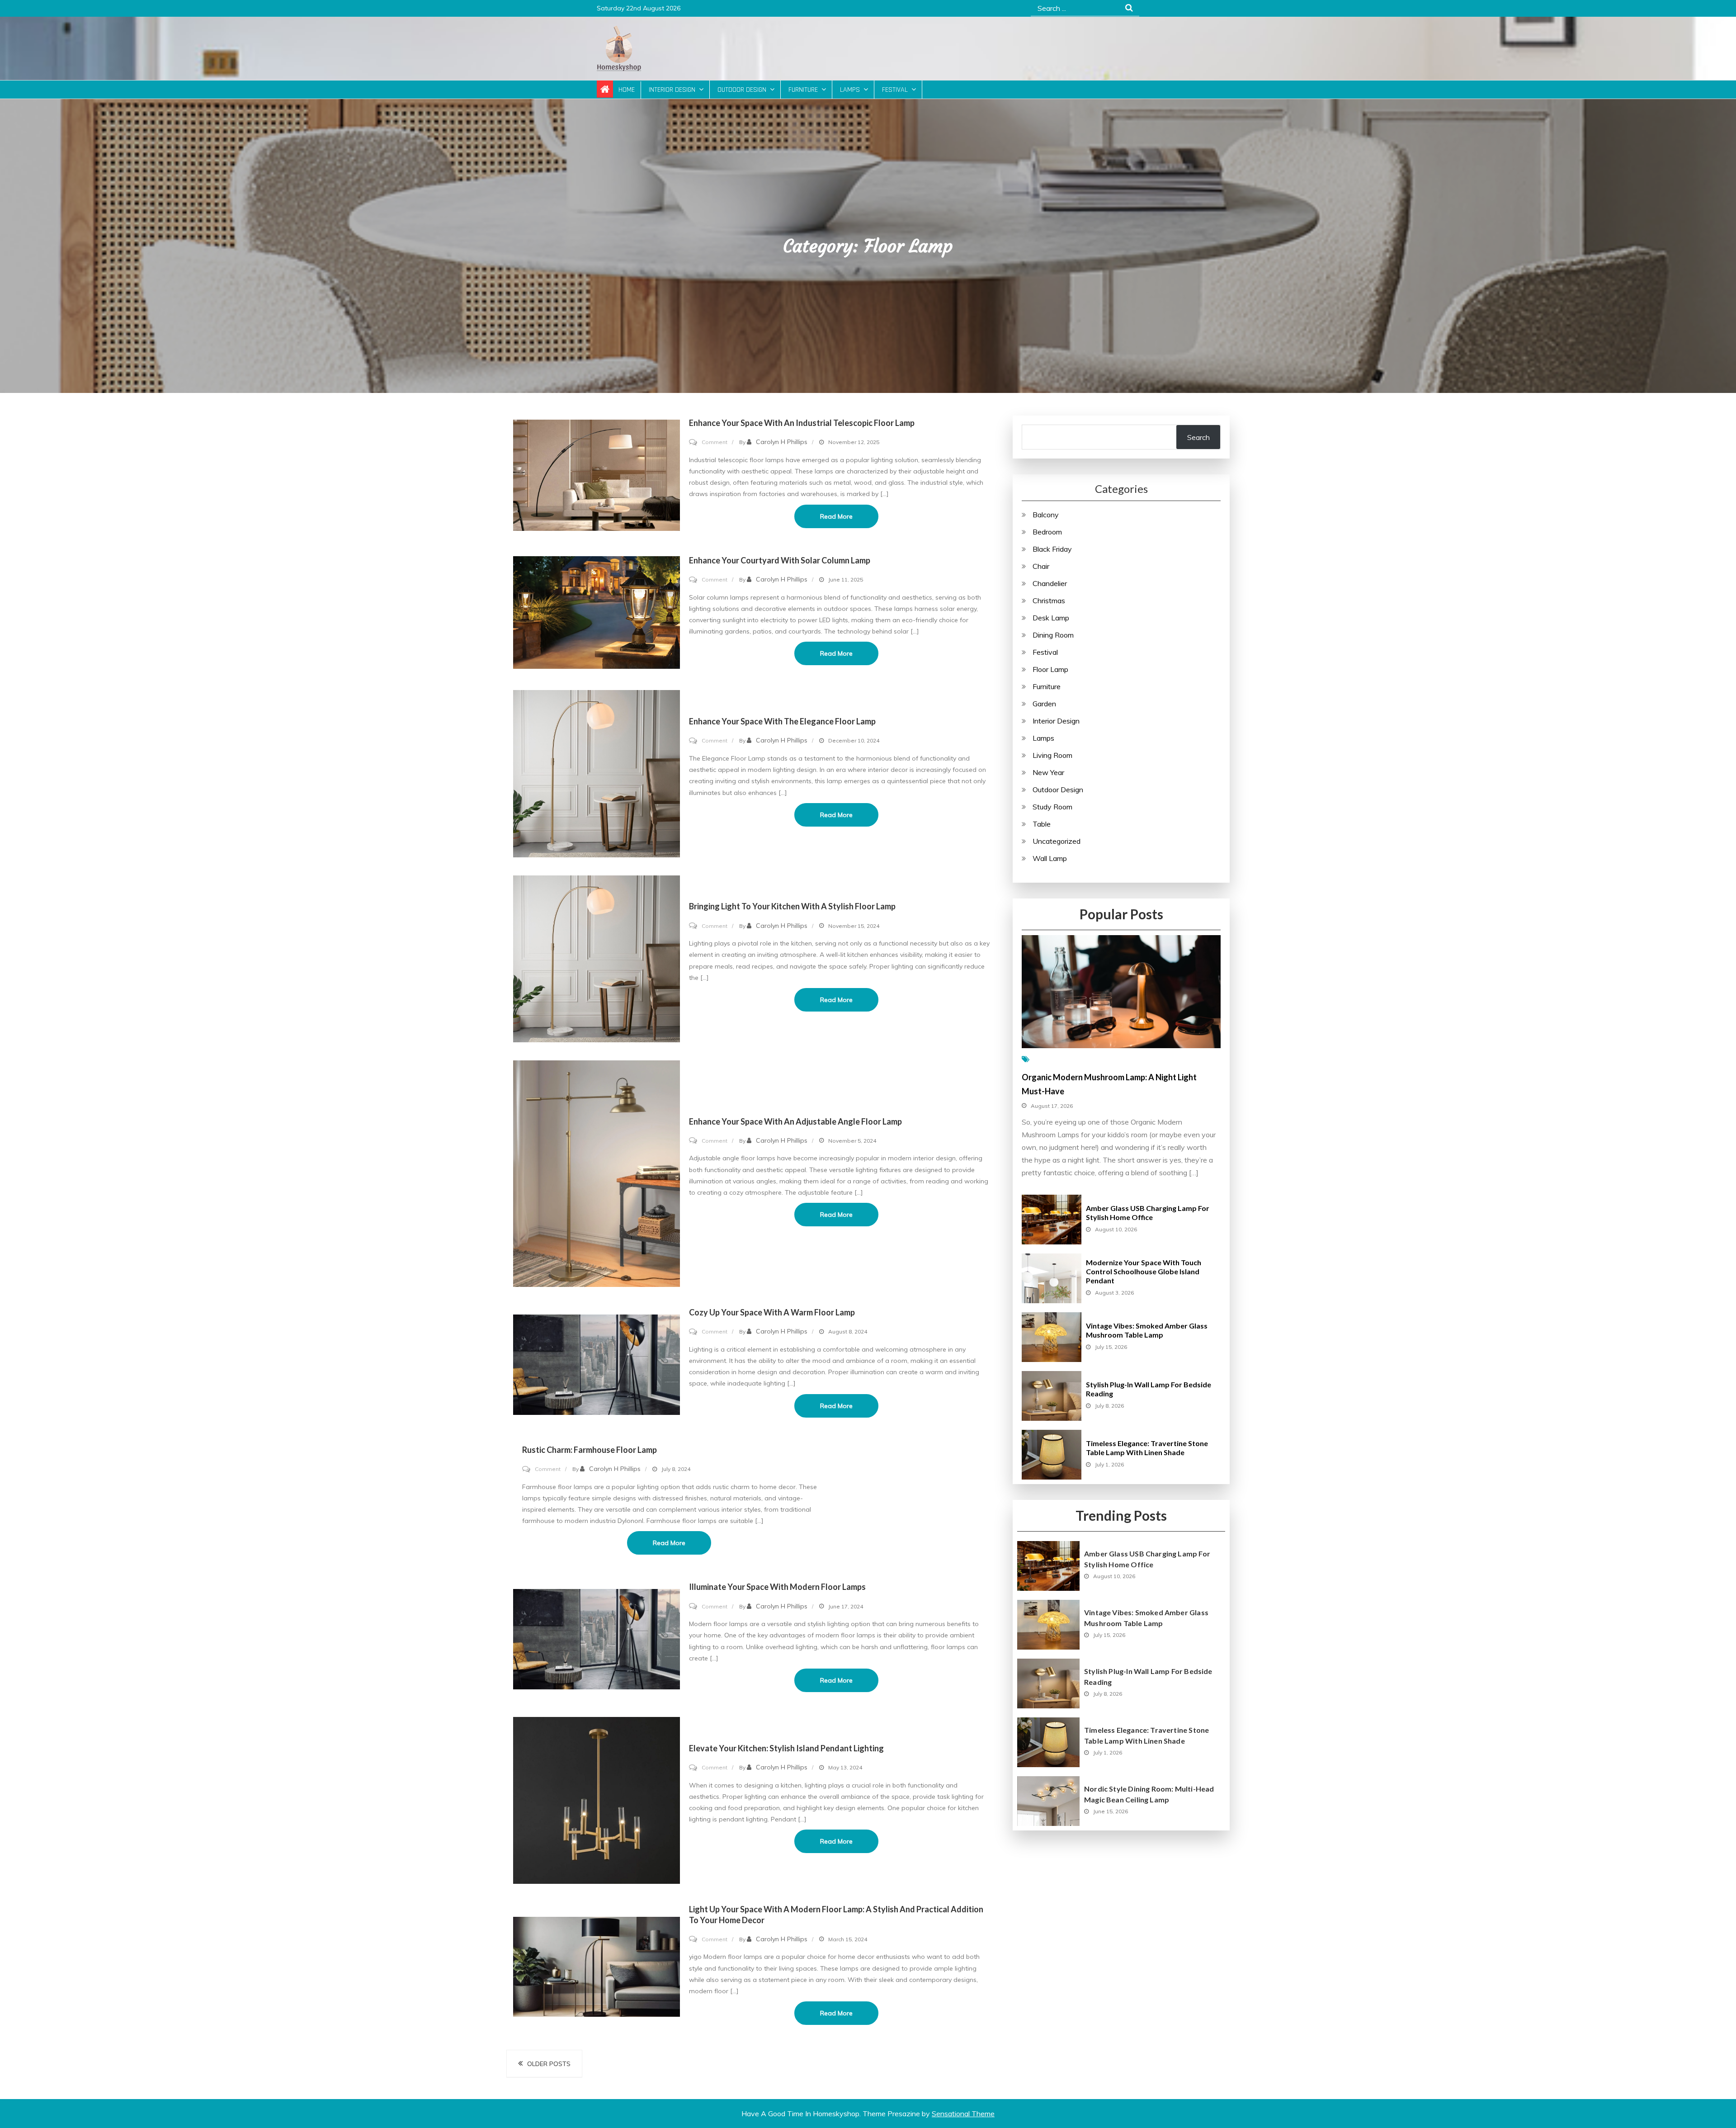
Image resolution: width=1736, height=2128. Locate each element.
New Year (1048, 772)
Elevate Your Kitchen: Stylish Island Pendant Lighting (786, 1748)
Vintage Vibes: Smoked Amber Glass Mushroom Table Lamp (1147, 1330)
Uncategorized (1057, 841)
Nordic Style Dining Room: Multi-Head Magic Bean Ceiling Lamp (1149, 1794)
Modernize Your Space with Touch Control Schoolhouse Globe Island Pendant (1144, 1271)
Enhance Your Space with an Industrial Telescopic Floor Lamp (802, 423)
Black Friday (1052, 549)
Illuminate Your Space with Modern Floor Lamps (777, 1587)
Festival (895, 90)
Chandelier (1050, 583)
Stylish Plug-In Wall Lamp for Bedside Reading (1148, 1676)
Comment (715, 442)
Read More (836, 516)
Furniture (803, 90)
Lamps (850, 90)
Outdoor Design (742, 90)
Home (627, 90)
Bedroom (1047, 532)
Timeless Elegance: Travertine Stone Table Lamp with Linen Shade (1147, 1448)
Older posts (549, 2064)
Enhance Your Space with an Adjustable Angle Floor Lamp (795, 1121)
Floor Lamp (1050, 669)
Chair (1041, 566)
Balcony (1046, 515)
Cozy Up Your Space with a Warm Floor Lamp (772, 1312)
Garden (1044, 704)
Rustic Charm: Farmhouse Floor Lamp (590, 1450)
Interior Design (672, 90)
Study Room (1052, 807)
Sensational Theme (963, 2114)
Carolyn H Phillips (782, 442)
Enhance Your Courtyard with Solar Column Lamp (780, 560)
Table (1042, 824)
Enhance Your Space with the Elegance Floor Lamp (782, 721)
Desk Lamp (1051, 618)
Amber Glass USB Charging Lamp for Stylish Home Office (1148, 1213)
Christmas (1049, 601)
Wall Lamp (1050, 858)
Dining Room (1053, 635)
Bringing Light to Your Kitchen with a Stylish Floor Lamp (792, 906)
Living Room (1052, 755)
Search (1198, 437)
